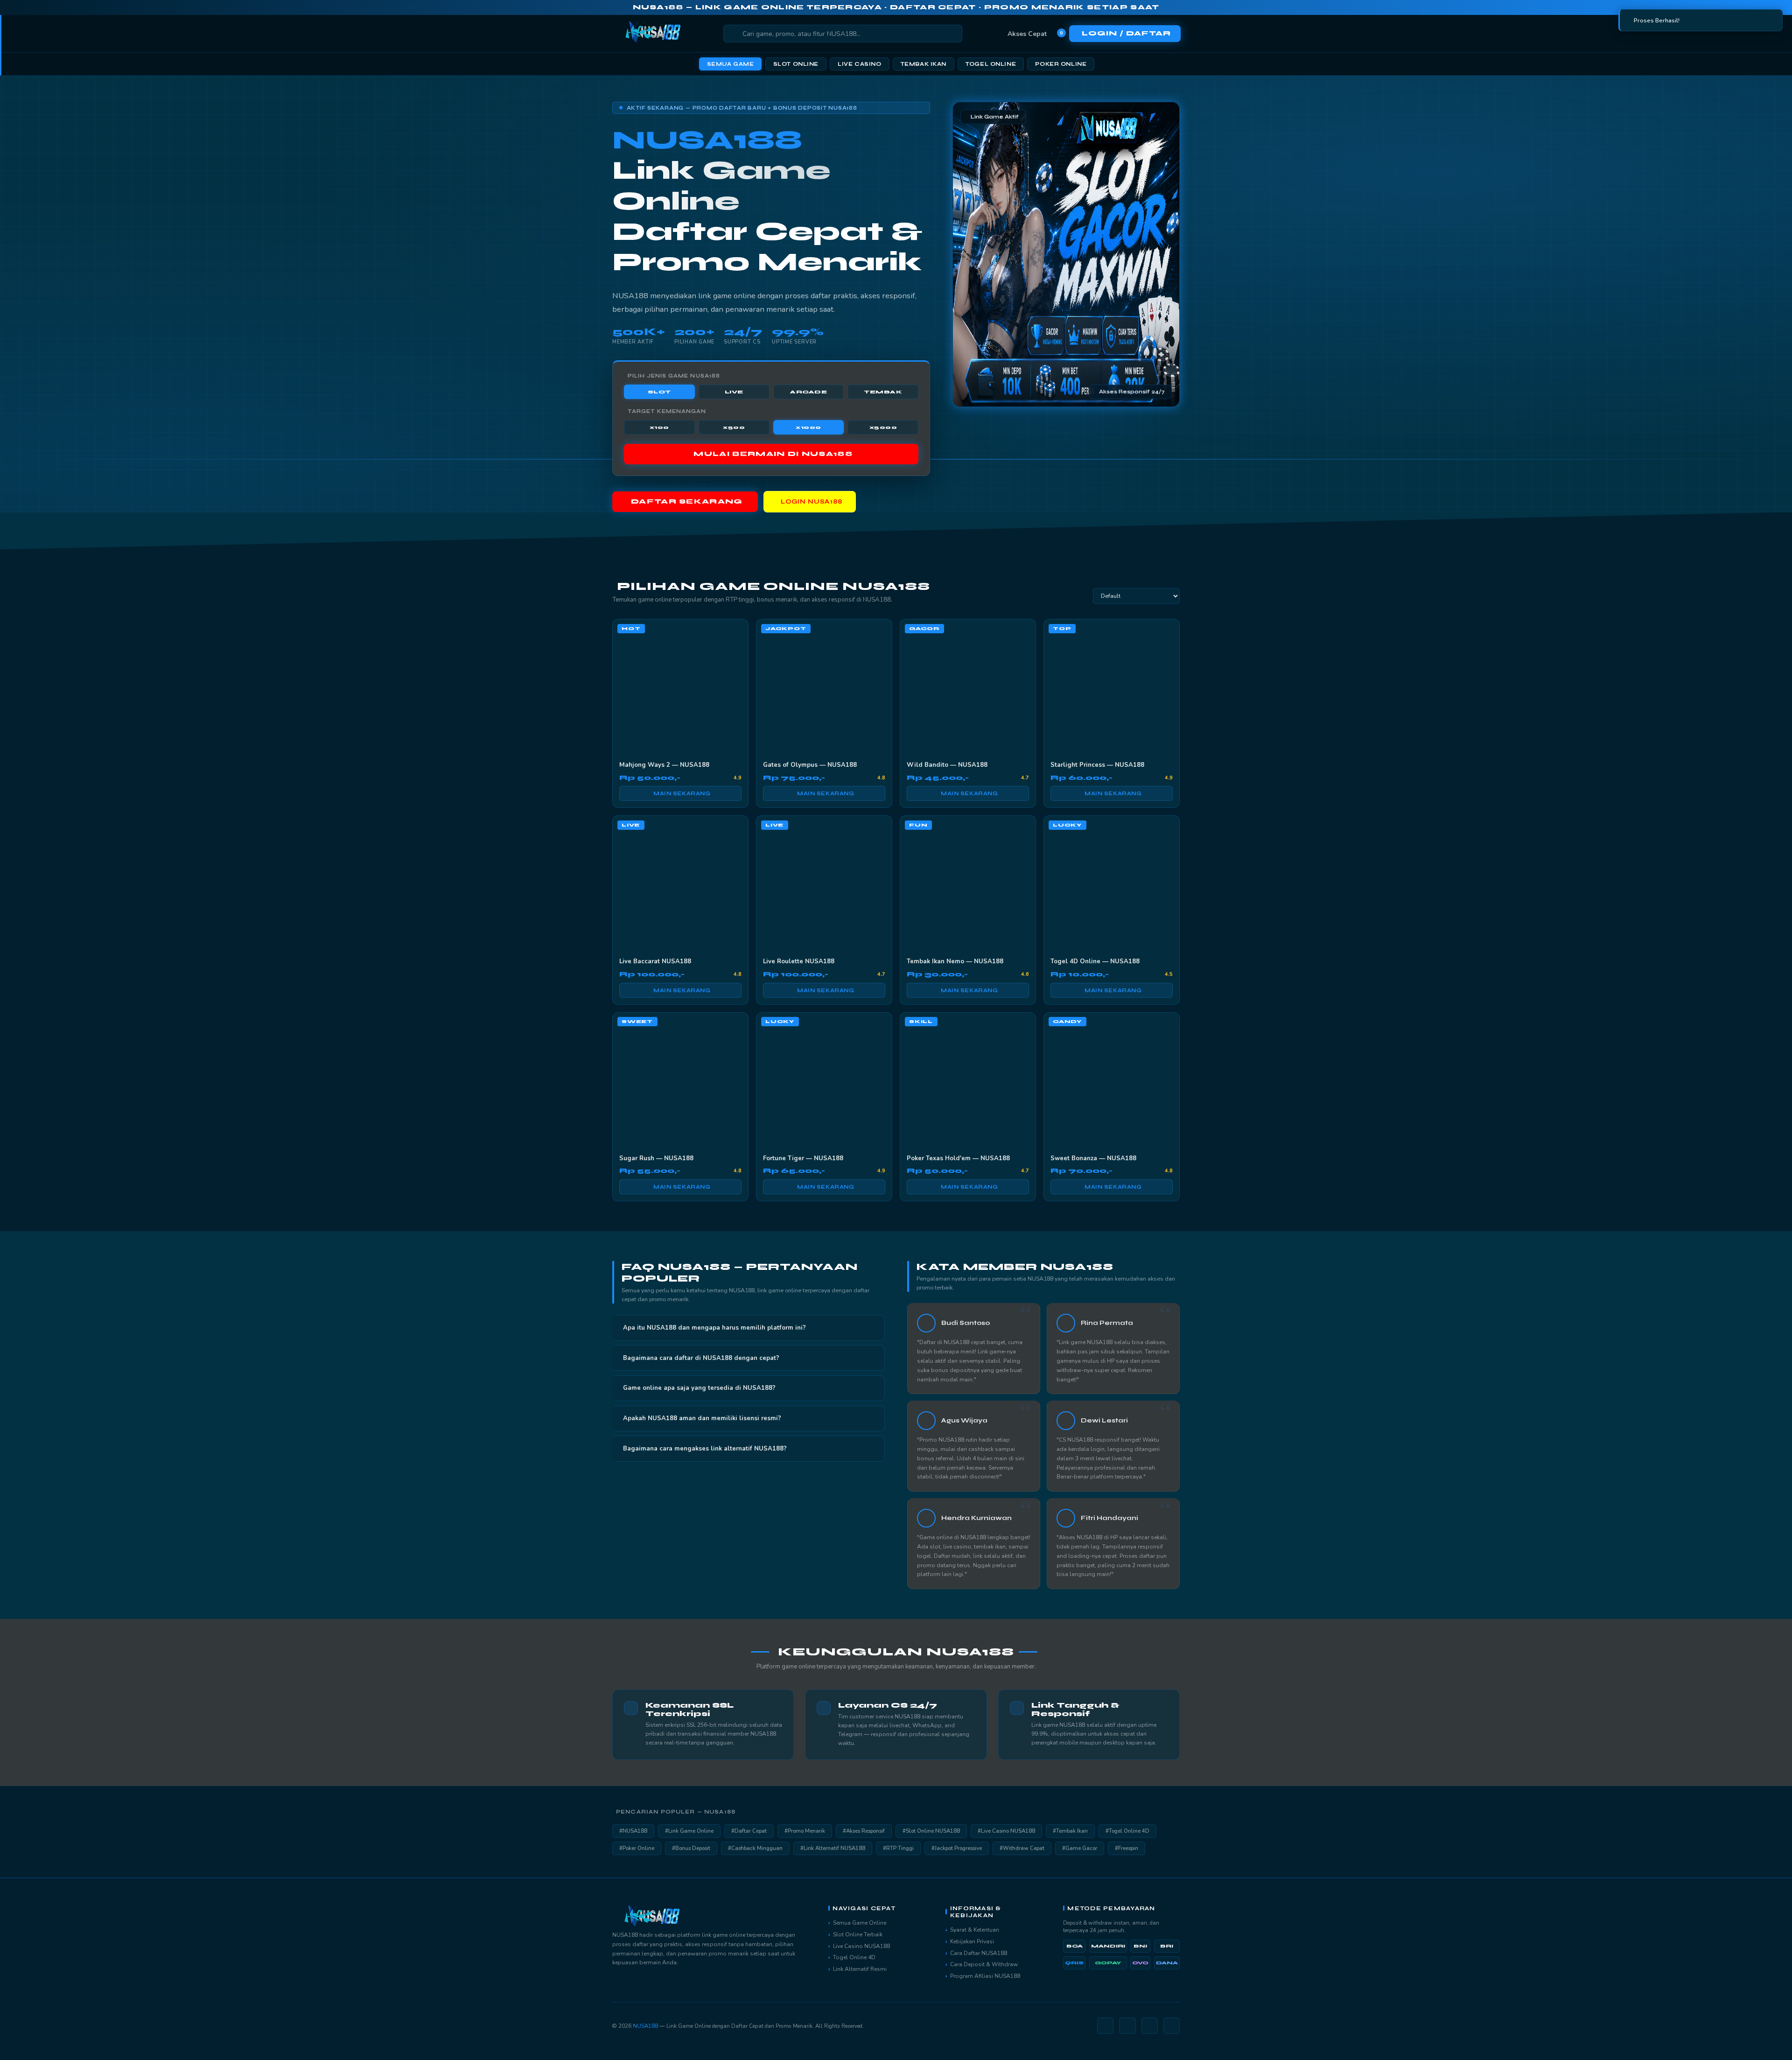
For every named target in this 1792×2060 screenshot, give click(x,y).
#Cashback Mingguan (755, 1848)
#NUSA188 (633, 1831)
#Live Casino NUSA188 (1006, 1831)
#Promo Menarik (805, 1831)
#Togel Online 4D (1127, 1831)
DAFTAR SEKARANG (687, 502)
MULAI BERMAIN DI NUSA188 (773, 454)
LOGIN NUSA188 (812, 502)
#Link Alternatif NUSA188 (833, 1848)
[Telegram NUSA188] (1127, 2026)
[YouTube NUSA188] (1172, 2026)
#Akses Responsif (864, 1831)
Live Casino (859, 64)
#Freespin (1127, 1848)
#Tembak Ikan (1070, 1831)
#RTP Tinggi (898, 1848)
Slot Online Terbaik (858, 1934)
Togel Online (991, 64)
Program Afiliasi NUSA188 (985, 1976)
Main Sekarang (682, 793)
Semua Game (731, 64)
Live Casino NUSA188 (861, 1946)
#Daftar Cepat (749, 1831)
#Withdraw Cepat (1022, 1848)
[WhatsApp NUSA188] (1150, 2026)
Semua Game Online (860, 1923)
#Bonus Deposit (691, 1848)
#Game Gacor (1080, 1848)
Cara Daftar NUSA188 (979, 1953)
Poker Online (1061, 64)
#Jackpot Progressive (957, 1848)
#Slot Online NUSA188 (931, 1831)
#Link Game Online (689, 1831)
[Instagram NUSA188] (1105, 2026)
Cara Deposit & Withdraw (984, 1964)
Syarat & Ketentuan (975, 1930)
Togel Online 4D (854, 1957)
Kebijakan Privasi (972, 1941)
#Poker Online (637, 1848)
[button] (749, 1328)
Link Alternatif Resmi (860, 1969)
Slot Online (796, 64)
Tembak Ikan (924, 64)
